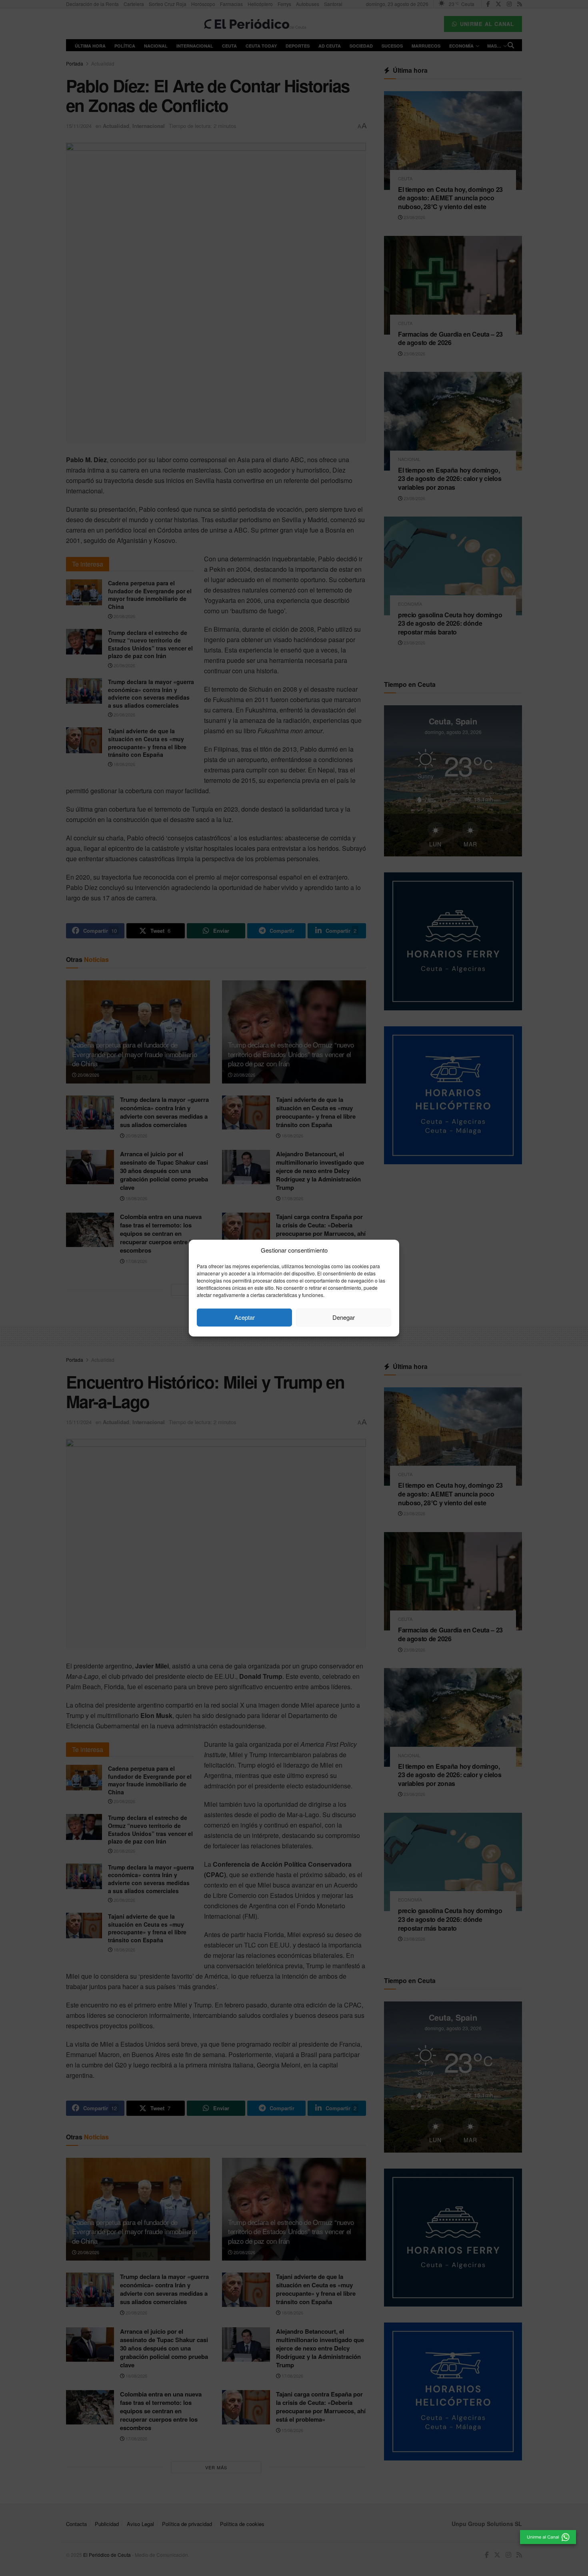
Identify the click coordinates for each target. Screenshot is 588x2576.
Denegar (344, 1317)
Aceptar (245, 1317)
